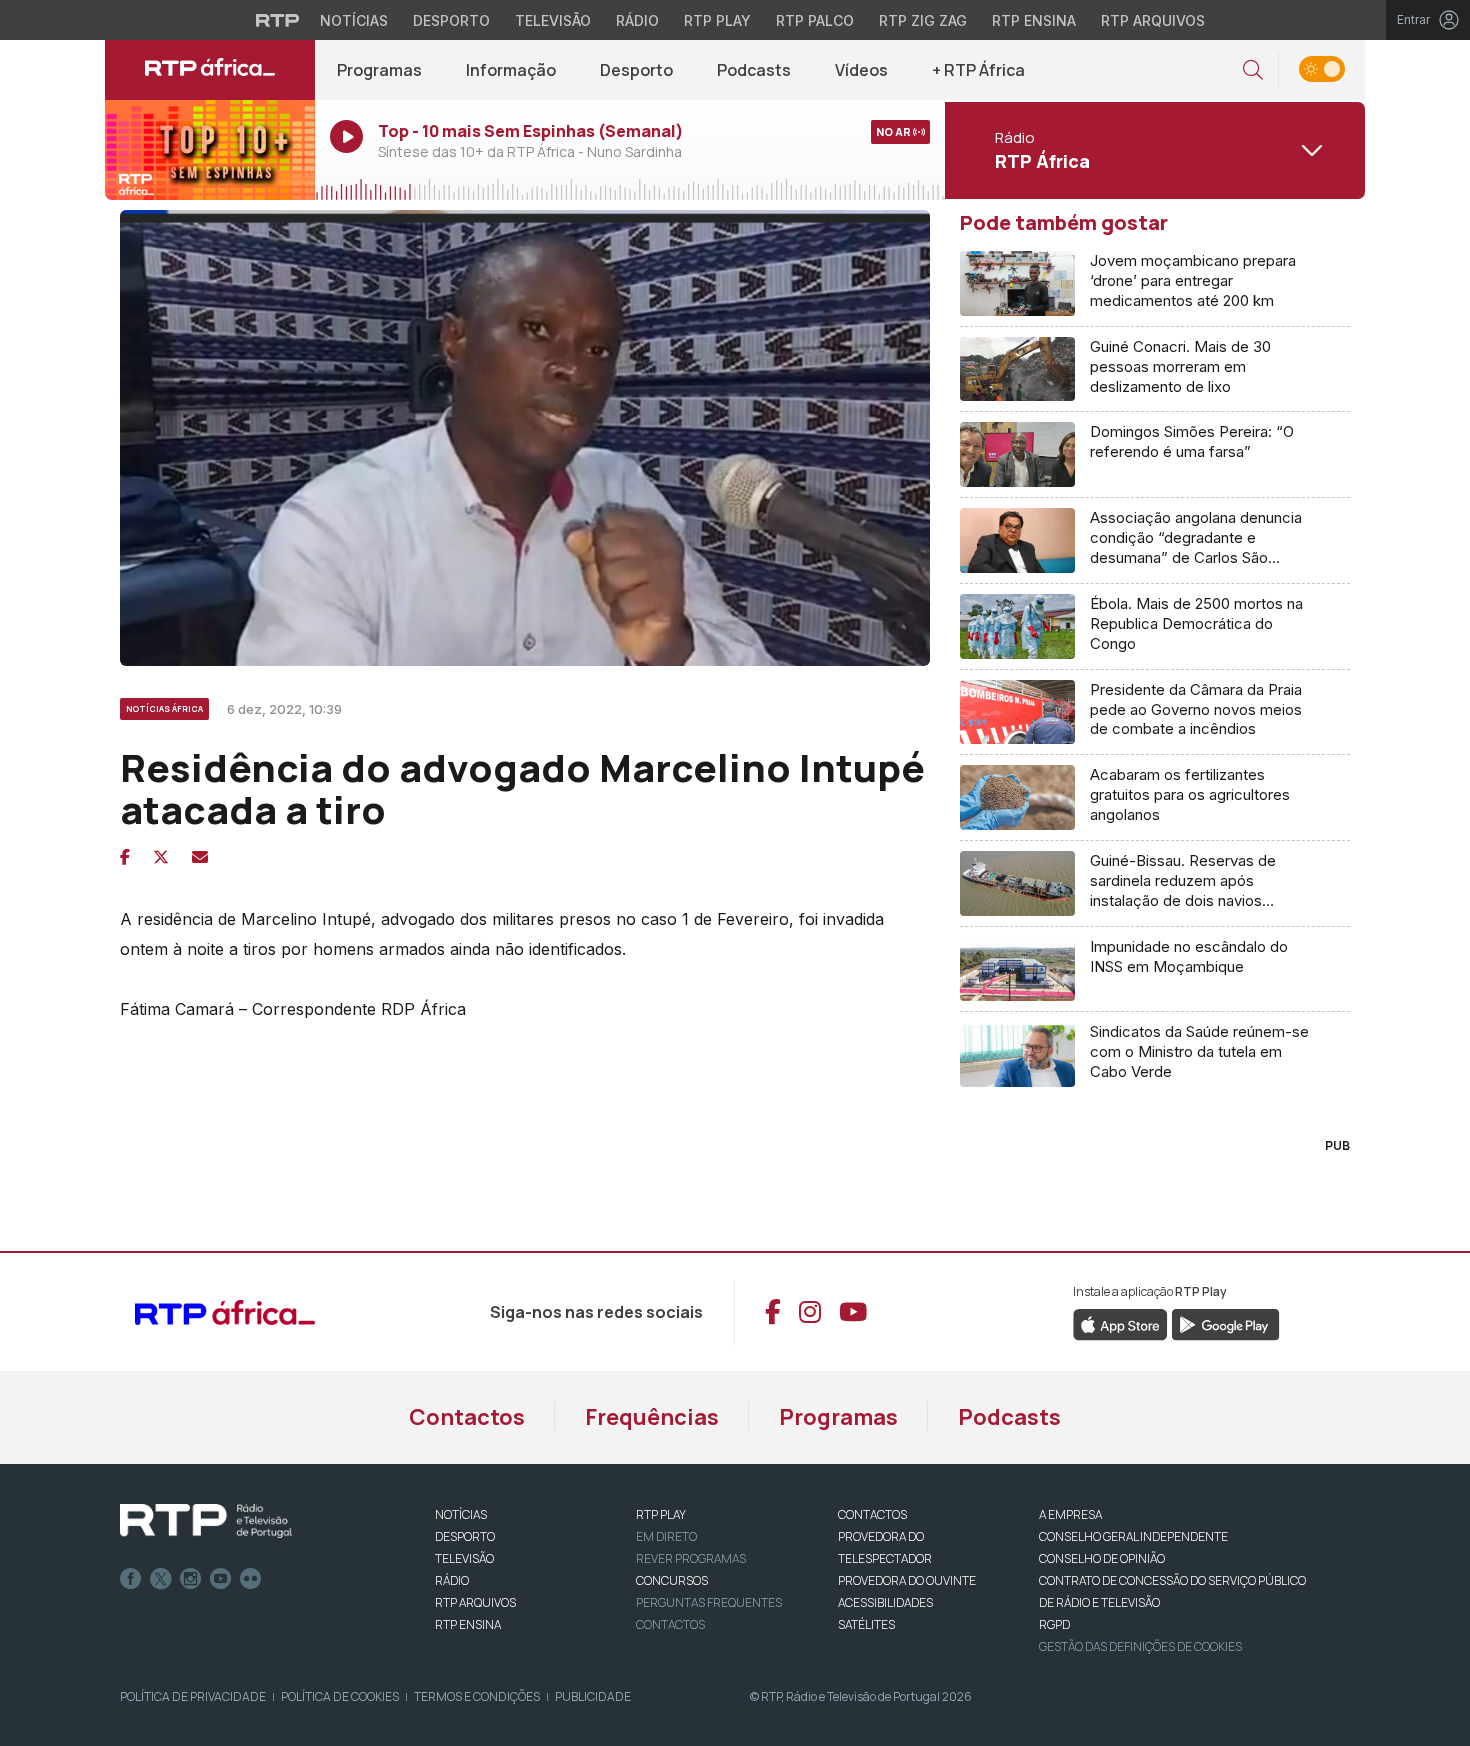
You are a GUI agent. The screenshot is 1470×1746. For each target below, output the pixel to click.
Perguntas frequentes (709, 1602)
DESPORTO (465, 1536)
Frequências (652, 1417)
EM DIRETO (666, 1536)
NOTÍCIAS (461, 1514)
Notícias (354, 20)
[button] (1253, 70)
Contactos (467, 1417)
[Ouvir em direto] (210, 150)
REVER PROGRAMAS (691, 1558)
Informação (511, 70)
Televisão (553, 20)
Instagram (191, 1579)
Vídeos (861, 70)
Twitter (161, 1579)
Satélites (866, 1624)
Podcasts (754, 70)
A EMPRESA (1070, 1514)
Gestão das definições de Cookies (1140, 1646)
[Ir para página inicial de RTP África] (210, 70)
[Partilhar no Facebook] (125, 857)
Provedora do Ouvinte (907, 1580)
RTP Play (717, 20)
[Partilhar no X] (161, 857)
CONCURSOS (672, 1580)
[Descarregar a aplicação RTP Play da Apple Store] (1120, 1324)
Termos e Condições (477, 1696)
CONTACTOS (872, 1514)
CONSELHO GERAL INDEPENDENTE (1133, 1536)
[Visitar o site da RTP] (278, 20)
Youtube (221, 1579)
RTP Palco (815, 20)
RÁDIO (452, 1580)
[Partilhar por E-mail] (200, 857)
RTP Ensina (1034, 20)
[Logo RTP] (206, 1521)
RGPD (1054, 1624)
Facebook (131, 1579)
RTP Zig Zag (923, 20)
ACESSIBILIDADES (885, 1602)
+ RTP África (978, 70)
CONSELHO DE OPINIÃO (1102, 1558)
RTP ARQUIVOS (475, 1602)
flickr (251, 1579)
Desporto (451, 20)
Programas (379, 70)
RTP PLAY (661, 1514)
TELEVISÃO (464, 1558)
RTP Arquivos (1153, 20)
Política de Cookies (340, 1696)
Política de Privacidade (193, 1696)
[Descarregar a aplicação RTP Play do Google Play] (1225, 1324)
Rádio (637, 20)
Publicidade (593, 1696)
